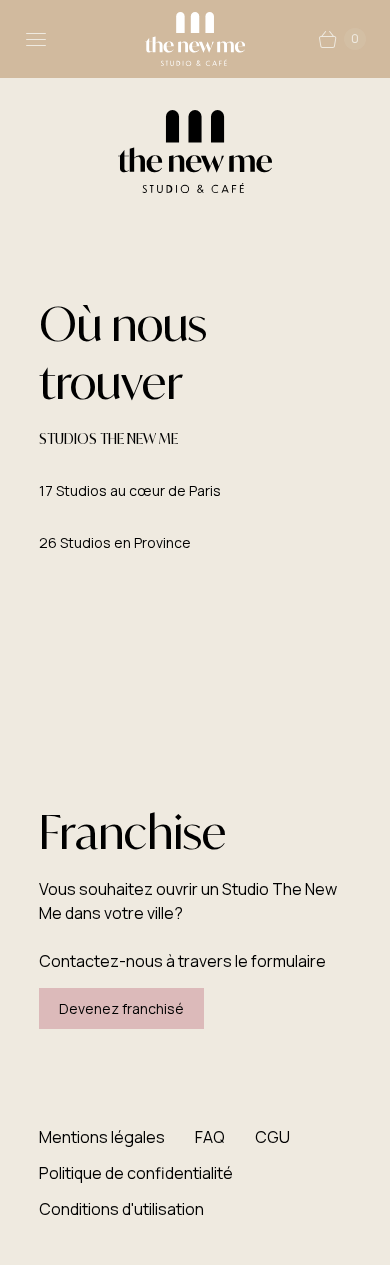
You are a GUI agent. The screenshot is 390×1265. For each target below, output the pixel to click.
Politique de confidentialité (136, 1173)
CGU (272, 1137)
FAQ (210, 1137)
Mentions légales (102, 1137)
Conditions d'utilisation (121, 1209)
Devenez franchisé (121, 1008)
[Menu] (36, 39)
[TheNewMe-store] (195, 39)
